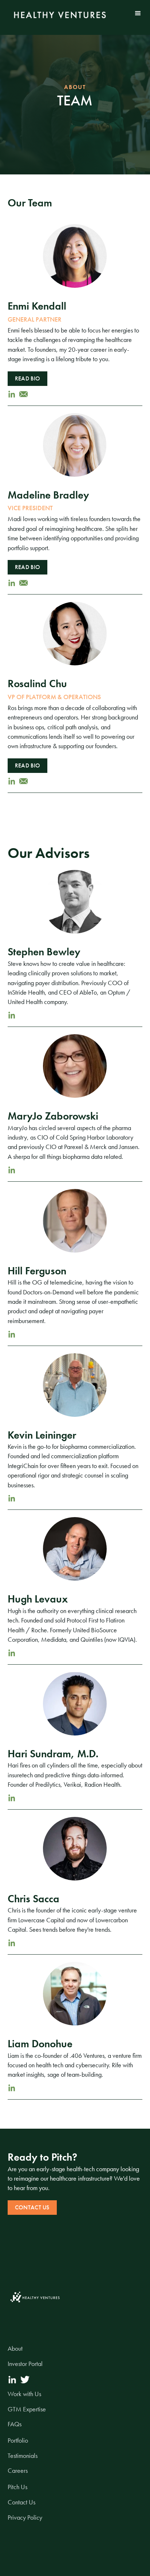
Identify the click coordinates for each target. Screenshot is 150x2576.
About (15, 2349)
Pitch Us (17, 2487)
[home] (58, 15)
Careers (18, 2471)
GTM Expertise (27, 2409)
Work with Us (24, 2394)
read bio (28, 378)
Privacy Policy (25, 2517)
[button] (138, 13)
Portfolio (18, 2440)
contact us (32, 2207)
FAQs (15, 2424)
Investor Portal (25, 2364)
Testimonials (23, 2456)
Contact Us (21, 2502)
